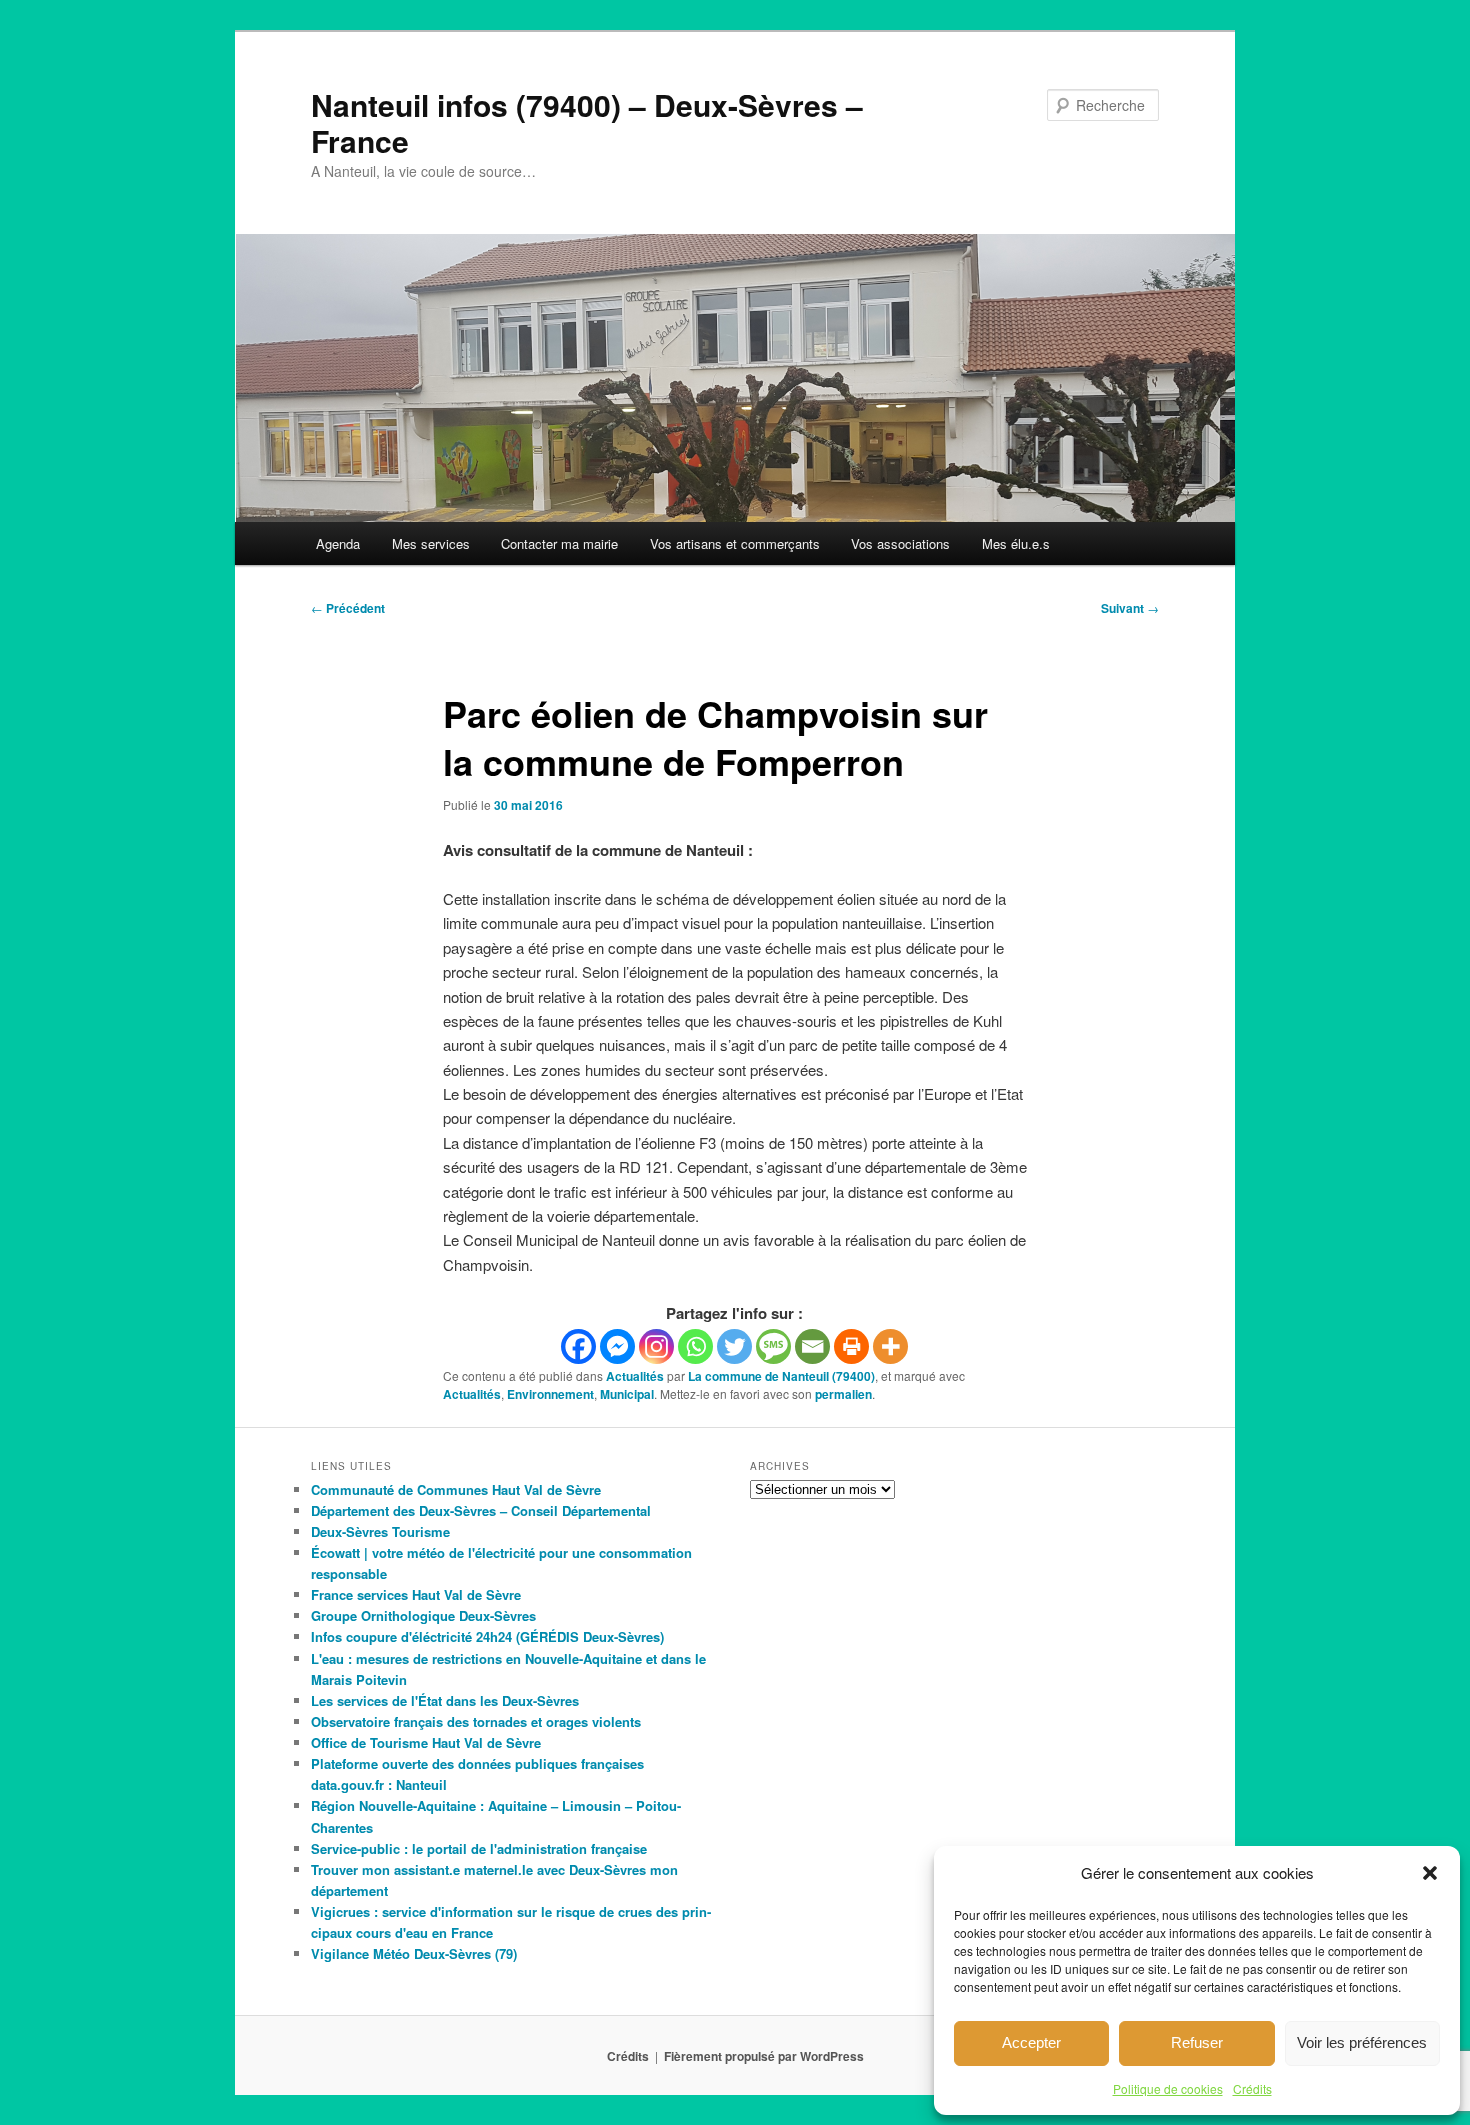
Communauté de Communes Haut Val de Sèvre (456, 1489)
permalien (843, 1394)
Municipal (627, 1394)
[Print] (851, 1346)
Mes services (431, 543)
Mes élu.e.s (1016, 543)
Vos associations (900, 543)
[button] (1430, 1873)
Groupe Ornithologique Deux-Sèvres (423, 1615)
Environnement (550, 1394)
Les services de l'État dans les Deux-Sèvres (445, 1700)
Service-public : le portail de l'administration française (479, 1848)
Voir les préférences (1362, 2042)
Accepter (1031, 2042)
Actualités (635, 1376)
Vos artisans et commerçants (735, 543)
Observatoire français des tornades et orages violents (476, 1721)
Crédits (1252, 2088)
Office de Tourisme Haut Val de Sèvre (426, 1742)
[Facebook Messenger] (617, 1346)
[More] (890, 1346)
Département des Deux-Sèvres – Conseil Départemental (481, 1510)
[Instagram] (656, 1346)
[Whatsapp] (695, 1346)
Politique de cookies (1168, 2088)
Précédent (348, 608)
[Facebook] (578, 1346)
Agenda (338, 543)
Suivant (1130, 608)
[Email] (812, 1346)
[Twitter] (734, 1346)
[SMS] (773, 1346)
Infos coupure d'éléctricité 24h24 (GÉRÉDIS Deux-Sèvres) (487, 1636)
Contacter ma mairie (559, 543)
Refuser (1197, 2042)
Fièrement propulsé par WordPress (764, 2056)
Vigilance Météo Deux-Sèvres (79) (414, 1953)
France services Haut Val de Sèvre (416, 1594)
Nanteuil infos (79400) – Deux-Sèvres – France (587, 122)
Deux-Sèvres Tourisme (380, 1531)
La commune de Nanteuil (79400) (781, 1376)
